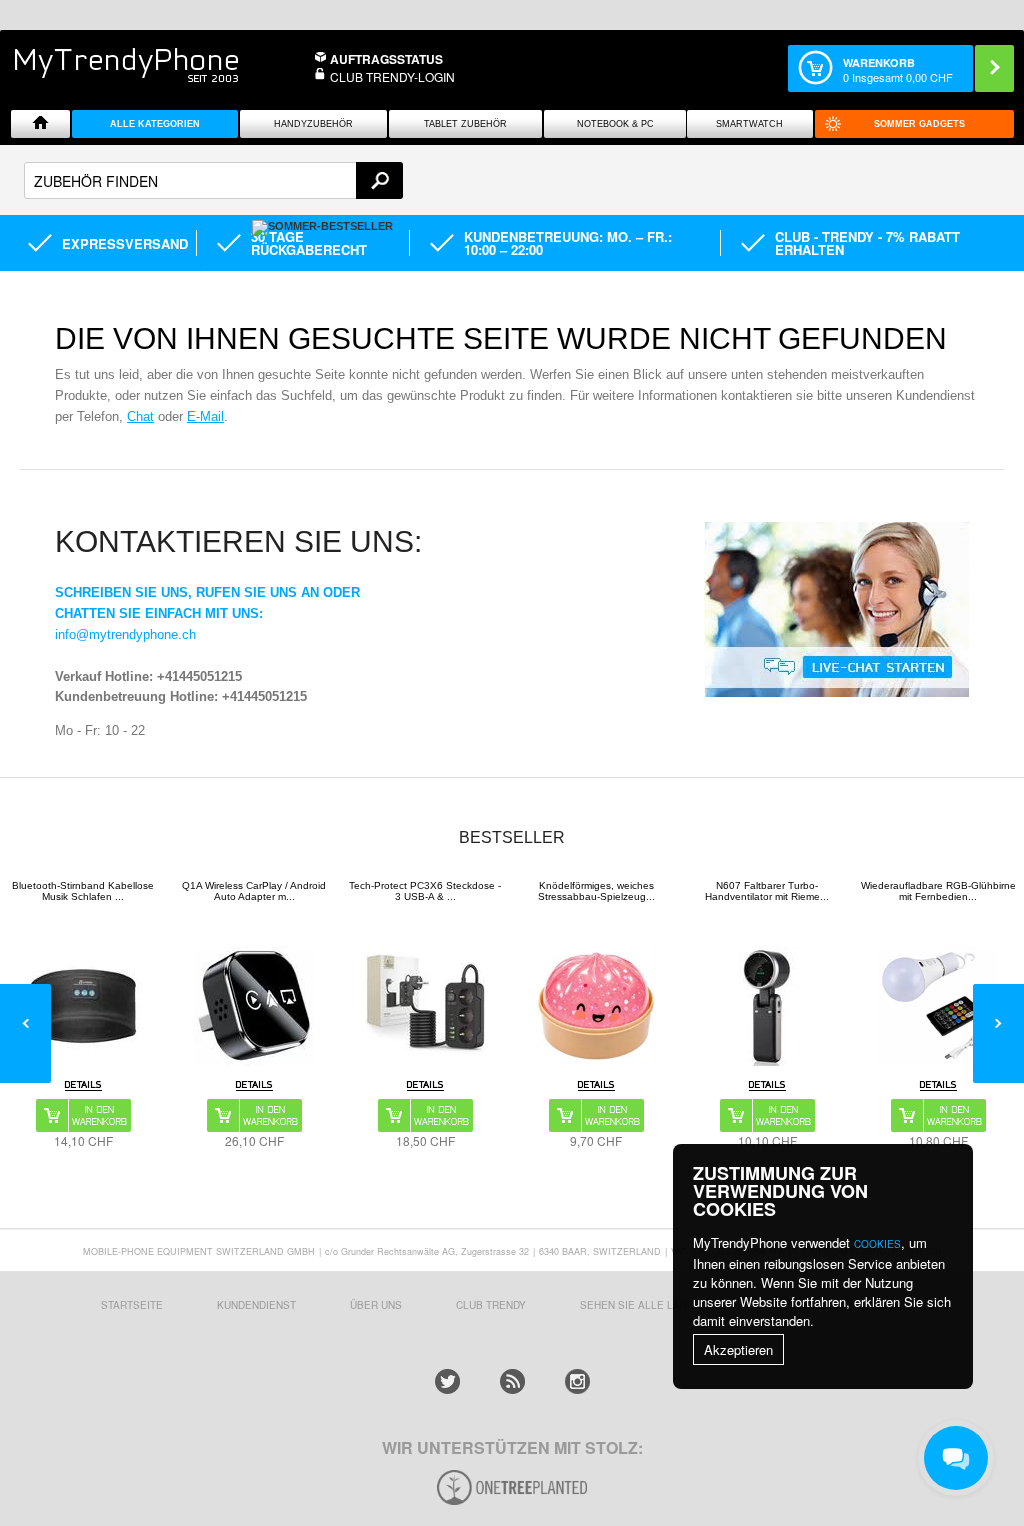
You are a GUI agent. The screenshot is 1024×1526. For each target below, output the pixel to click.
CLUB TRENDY (491, 1305)
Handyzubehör (313, 124)
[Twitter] (447, 1381)
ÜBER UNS (376, 1305)
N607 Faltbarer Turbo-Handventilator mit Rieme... (767, 891)
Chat (140, 416)
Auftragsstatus (386, 59)
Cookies (877, 1244)
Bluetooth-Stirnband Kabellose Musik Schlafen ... (83, 891)
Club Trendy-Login (392, 76)
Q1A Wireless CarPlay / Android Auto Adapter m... (254, 891)
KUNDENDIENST (256, 1305)
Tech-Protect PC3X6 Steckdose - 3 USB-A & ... (425, 891)
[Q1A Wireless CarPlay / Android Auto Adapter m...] (254, 1006)
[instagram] (577, 1381)
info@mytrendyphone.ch (125, 634)
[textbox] (213, 180)
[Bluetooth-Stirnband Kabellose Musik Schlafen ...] (83, 1006)
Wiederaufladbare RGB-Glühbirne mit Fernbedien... (938, 891)
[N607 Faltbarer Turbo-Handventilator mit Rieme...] (767, 1006)
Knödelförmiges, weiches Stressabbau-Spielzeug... (596, 891)
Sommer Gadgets (919, 124)
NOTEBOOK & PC (615, 124)
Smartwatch (749, 124)
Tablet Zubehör (465, 124)
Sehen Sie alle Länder (644, 1305)
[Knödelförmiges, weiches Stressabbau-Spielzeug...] (596, 1006)
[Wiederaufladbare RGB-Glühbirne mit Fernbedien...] (938, 1006)
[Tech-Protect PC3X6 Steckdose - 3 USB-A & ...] (425, 1006)
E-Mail (205, 416)
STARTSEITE (132, 1305)
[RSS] (512, 1381)
